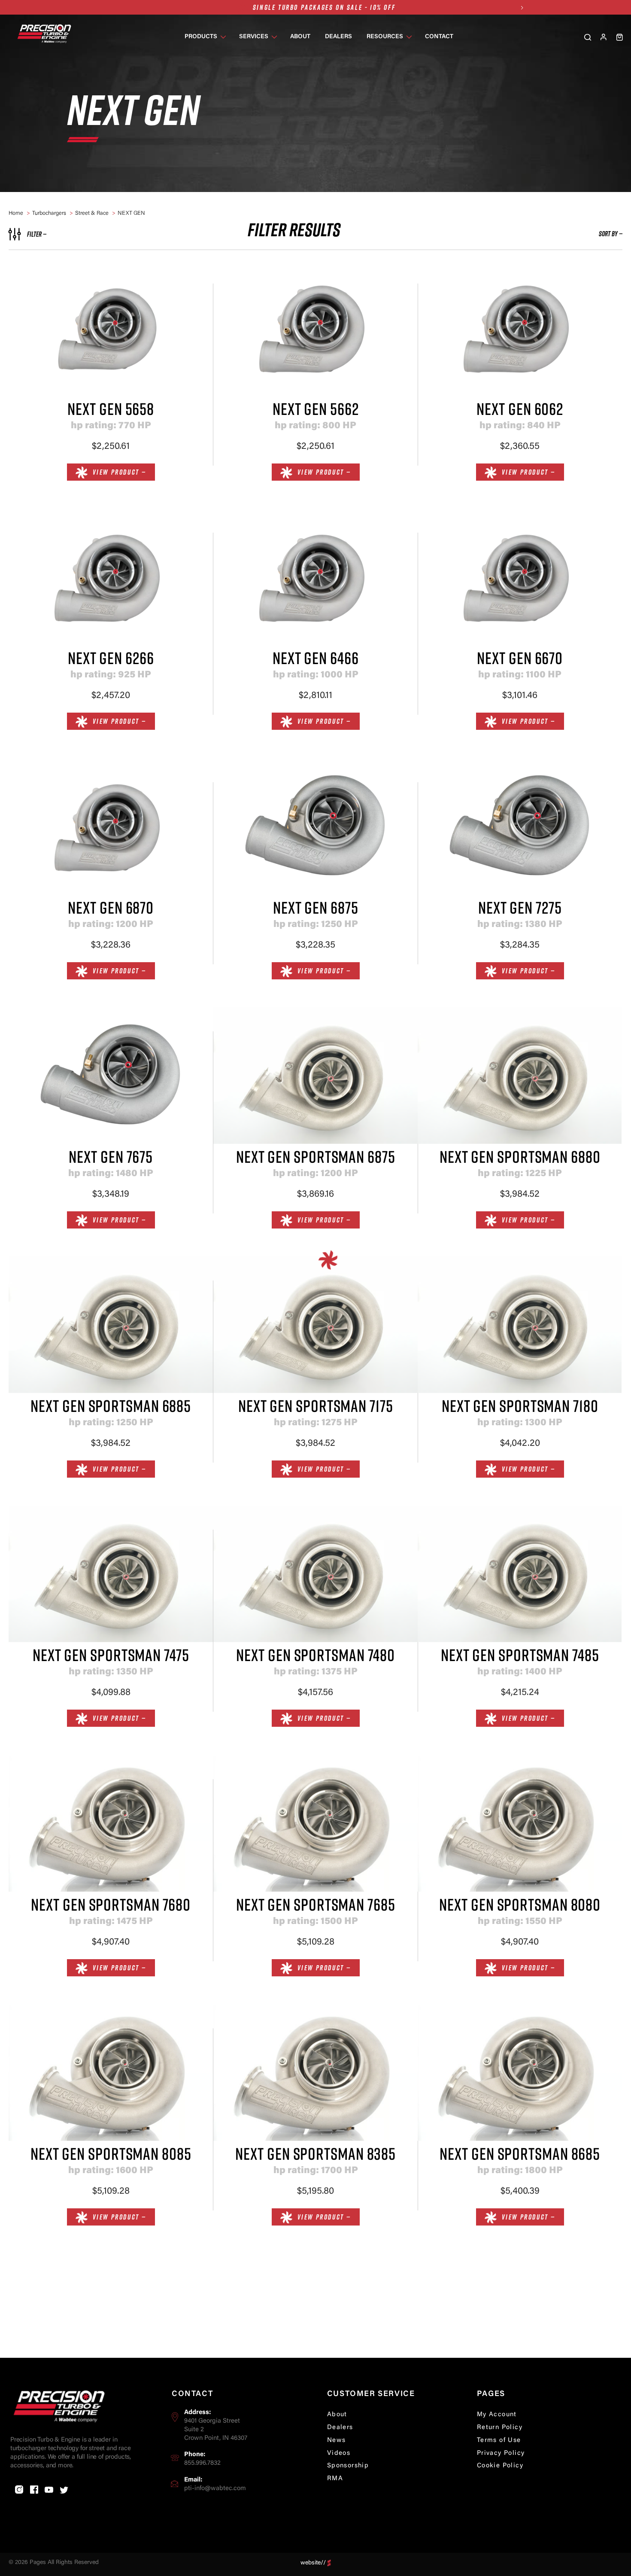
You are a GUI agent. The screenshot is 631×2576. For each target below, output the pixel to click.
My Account (497, 2415)
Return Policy (500, 2428)
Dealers (340, 2428)
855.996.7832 (202, 2463)
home (16, 213)
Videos (339, 2453)
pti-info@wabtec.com (215, 2489)
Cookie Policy (500, 2466)
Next (522, 8)
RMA (335, 2479)
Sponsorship (348, 2466)
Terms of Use (499, 2440)
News (337, 2440)
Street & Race (92, 213)
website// (313, 2563)
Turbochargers (49, 213)
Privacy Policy (501, 2453)
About (337, 2415)
